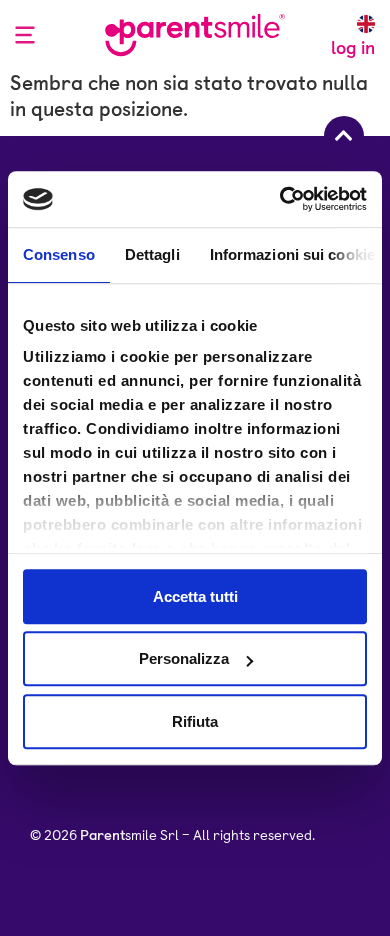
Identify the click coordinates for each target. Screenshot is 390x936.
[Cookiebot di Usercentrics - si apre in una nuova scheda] (280, 199)
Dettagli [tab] (152, 254)
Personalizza (184, 658)
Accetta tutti (195, 596)
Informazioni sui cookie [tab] (292, 254)
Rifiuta (195, 721)
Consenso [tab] (59, 254)
